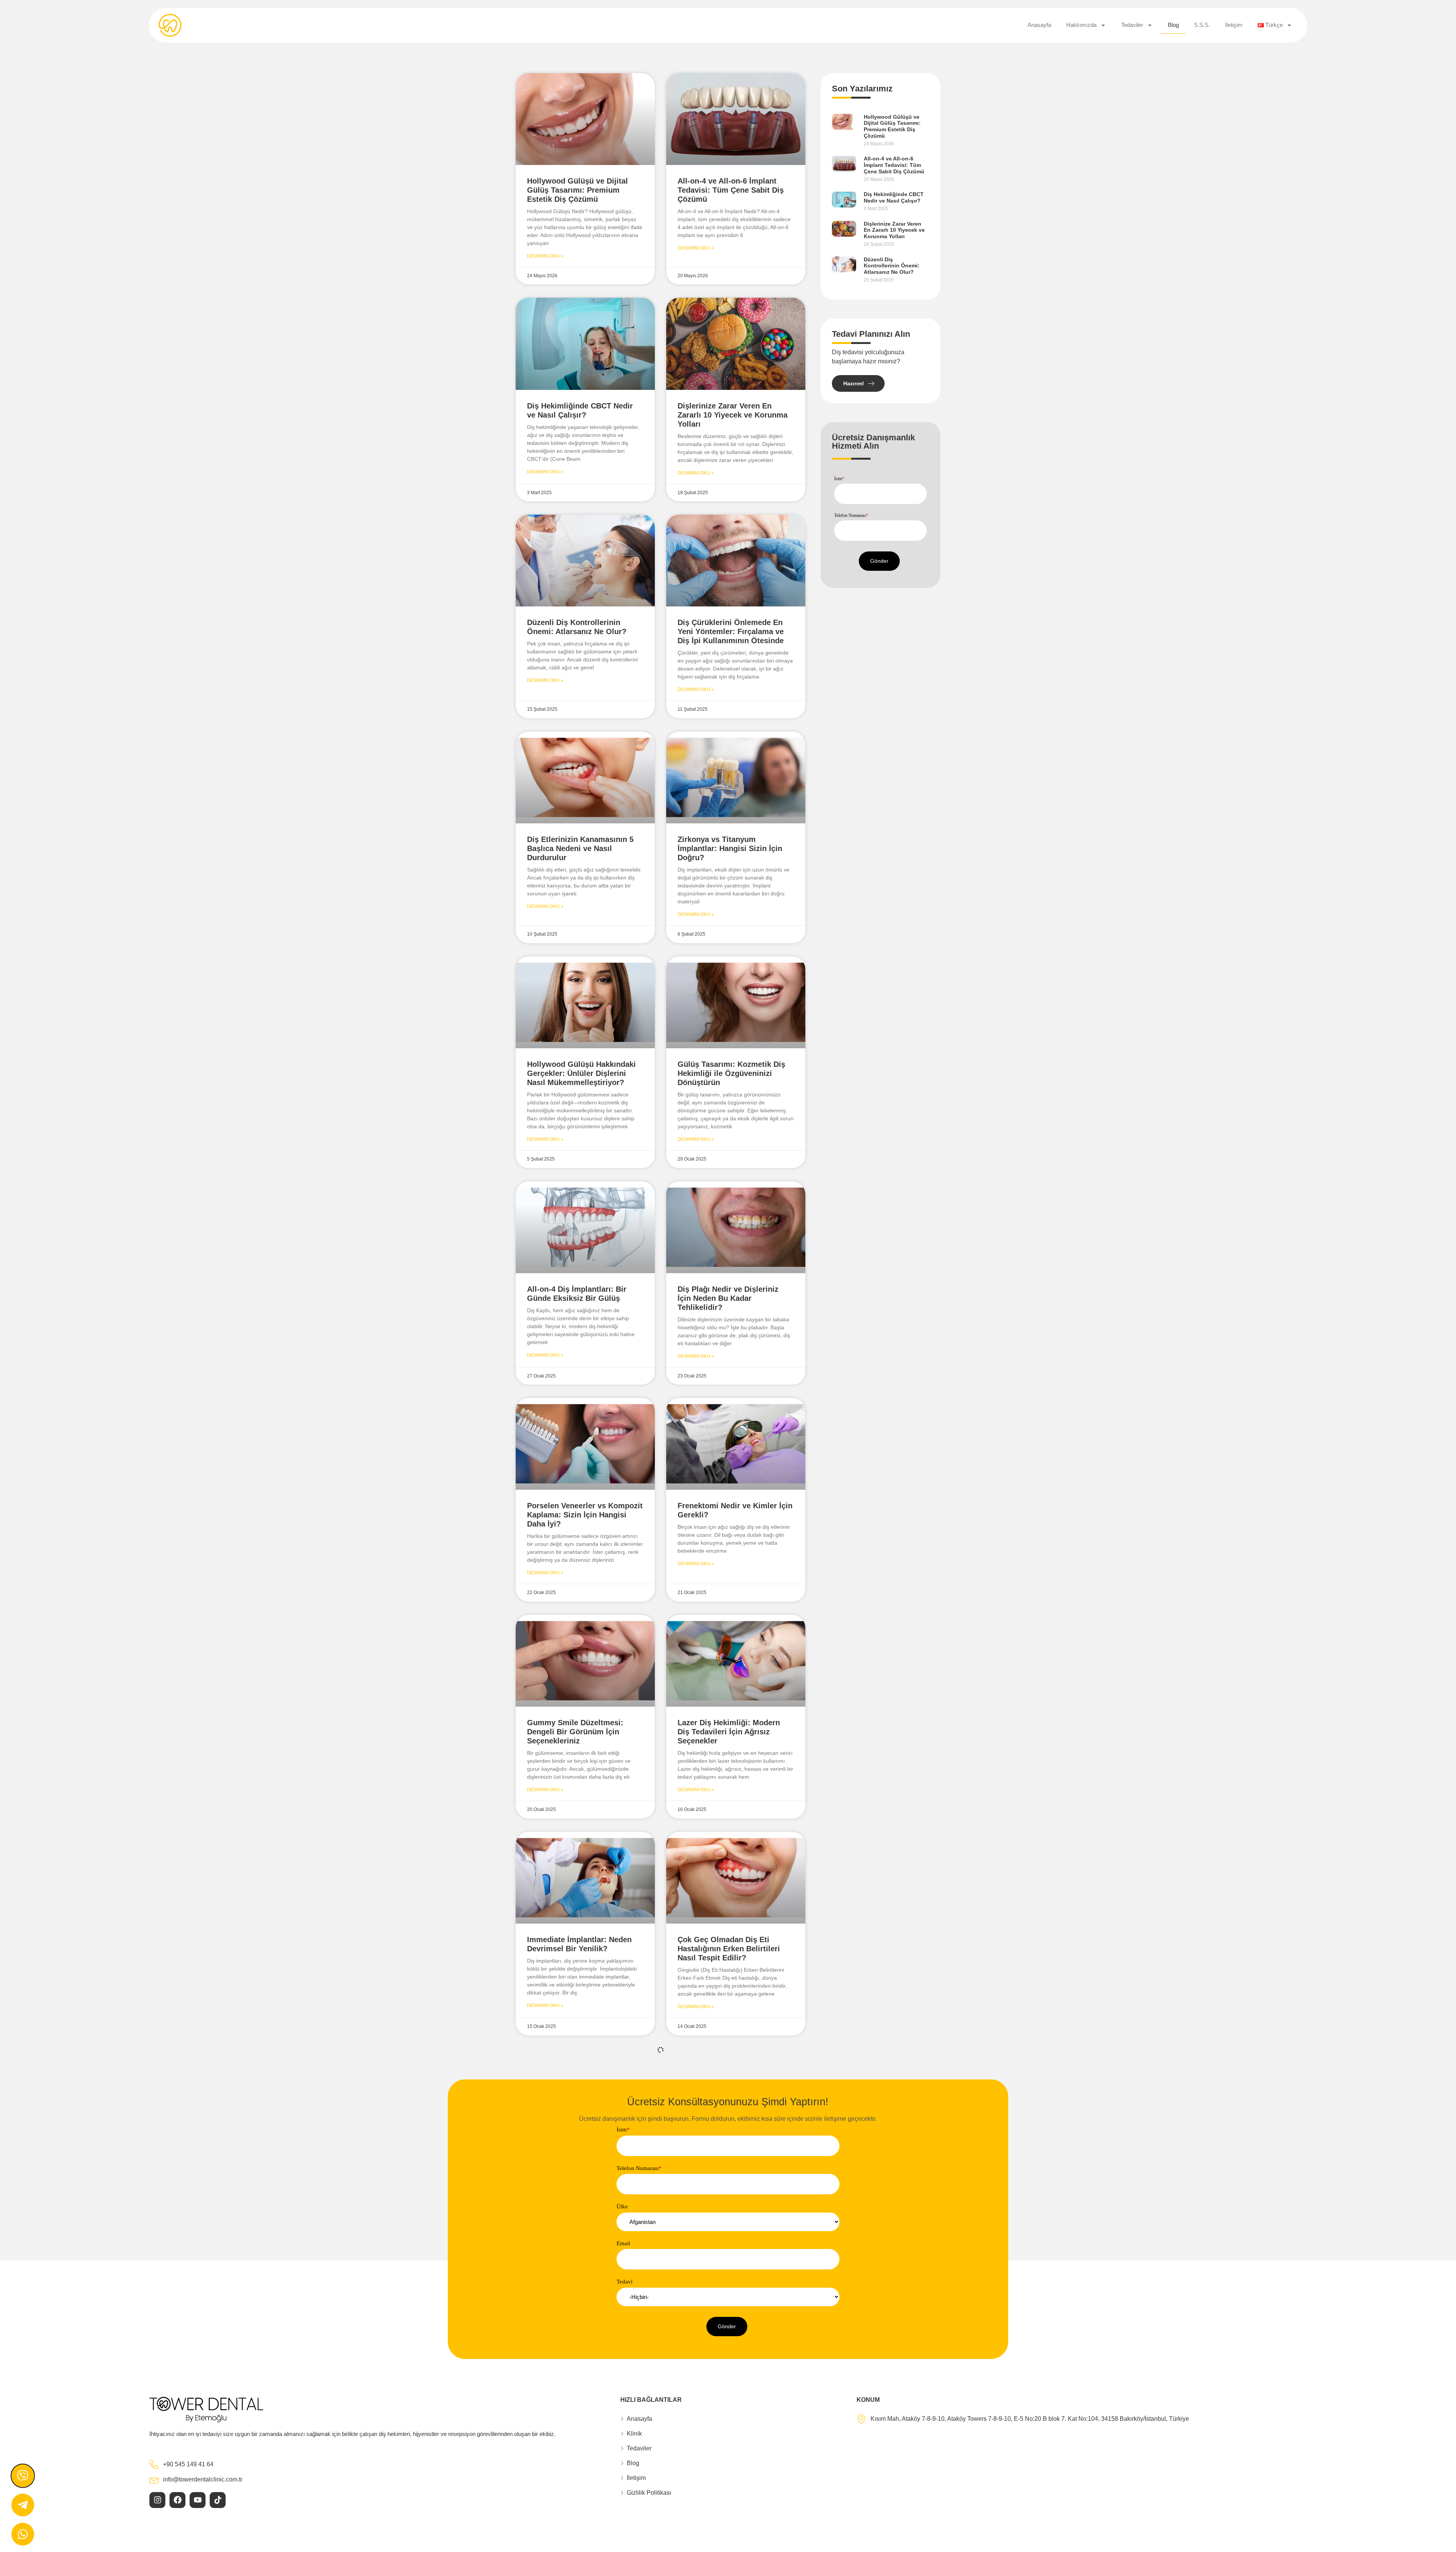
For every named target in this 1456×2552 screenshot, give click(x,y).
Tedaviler (1132, 25)
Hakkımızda (1081, 25)
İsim (839, 479)
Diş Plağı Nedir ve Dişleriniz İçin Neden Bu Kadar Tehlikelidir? (728, 1298)
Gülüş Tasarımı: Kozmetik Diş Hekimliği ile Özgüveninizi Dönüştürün (731, 1073)
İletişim (1234, 25)
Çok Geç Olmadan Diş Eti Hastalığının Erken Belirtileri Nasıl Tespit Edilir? (729, 1949)
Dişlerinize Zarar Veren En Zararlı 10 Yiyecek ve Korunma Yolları (733, 415)
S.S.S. (1202, 25)
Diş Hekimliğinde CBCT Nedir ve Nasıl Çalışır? (894, 197)
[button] (879, 561)
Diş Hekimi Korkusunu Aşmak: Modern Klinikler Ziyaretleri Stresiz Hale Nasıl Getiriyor (733, 2166)
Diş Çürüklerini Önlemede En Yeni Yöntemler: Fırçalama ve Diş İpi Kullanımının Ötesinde (731, 631)
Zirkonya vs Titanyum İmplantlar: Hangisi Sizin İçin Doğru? (730, 848)
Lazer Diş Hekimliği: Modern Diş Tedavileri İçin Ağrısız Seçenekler (729, 1732)
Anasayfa (1039, 25)
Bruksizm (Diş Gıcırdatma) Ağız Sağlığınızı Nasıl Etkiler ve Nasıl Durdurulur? (585, 2166)
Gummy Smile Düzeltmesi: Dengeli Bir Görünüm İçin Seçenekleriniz (575, 1732)
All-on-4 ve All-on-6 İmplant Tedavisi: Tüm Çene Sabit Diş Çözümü (731, 190)
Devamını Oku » (545, 256)
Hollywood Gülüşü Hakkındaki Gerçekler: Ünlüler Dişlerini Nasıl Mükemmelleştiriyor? (581, 1073)
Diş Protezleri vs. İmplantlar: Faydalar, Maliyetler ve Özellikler (579, 2390)
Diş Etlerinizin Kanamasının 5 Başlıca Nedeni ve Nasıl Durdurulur (580, 848)
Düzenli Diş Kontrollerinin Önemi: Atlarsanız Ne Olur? (892, 266)
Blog (1173, 25)
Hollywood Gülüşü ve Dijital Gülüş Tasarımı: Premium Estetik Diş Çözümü (577, 190)
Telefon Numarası (851, 515)
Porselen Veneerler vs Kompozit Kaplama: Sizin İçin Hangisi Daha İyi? (585, 1515)
